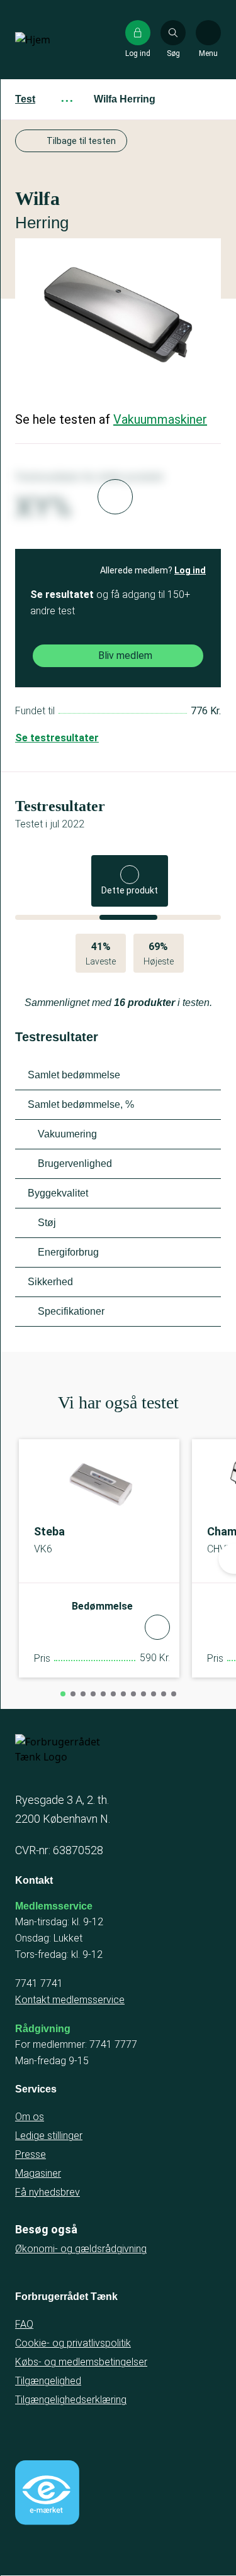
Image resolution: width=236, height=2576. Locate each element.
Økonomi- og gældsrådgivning (81, 2249)
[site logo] (55, 40)
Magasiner (38, 2173)
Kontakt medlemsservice (70, 2000)
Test (25, 99)
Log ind (190, 570)
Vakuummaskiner (160, 419)
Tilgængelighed (48, 2381)
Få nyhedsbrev (48, 2192)
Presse (31, 2154)
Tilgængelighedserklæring (71, 2400)
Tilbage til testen (81, 141)
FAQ (24, 2324)
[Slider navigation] (63, 1694)
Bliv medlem (125, 655)
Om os (30, 2117)
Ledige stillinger (49, 2136)
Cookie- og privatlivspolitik (73, 2343)
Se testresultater (57, 738)
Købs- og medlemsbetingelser (81, 2362)
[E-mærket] (47, 2492)
